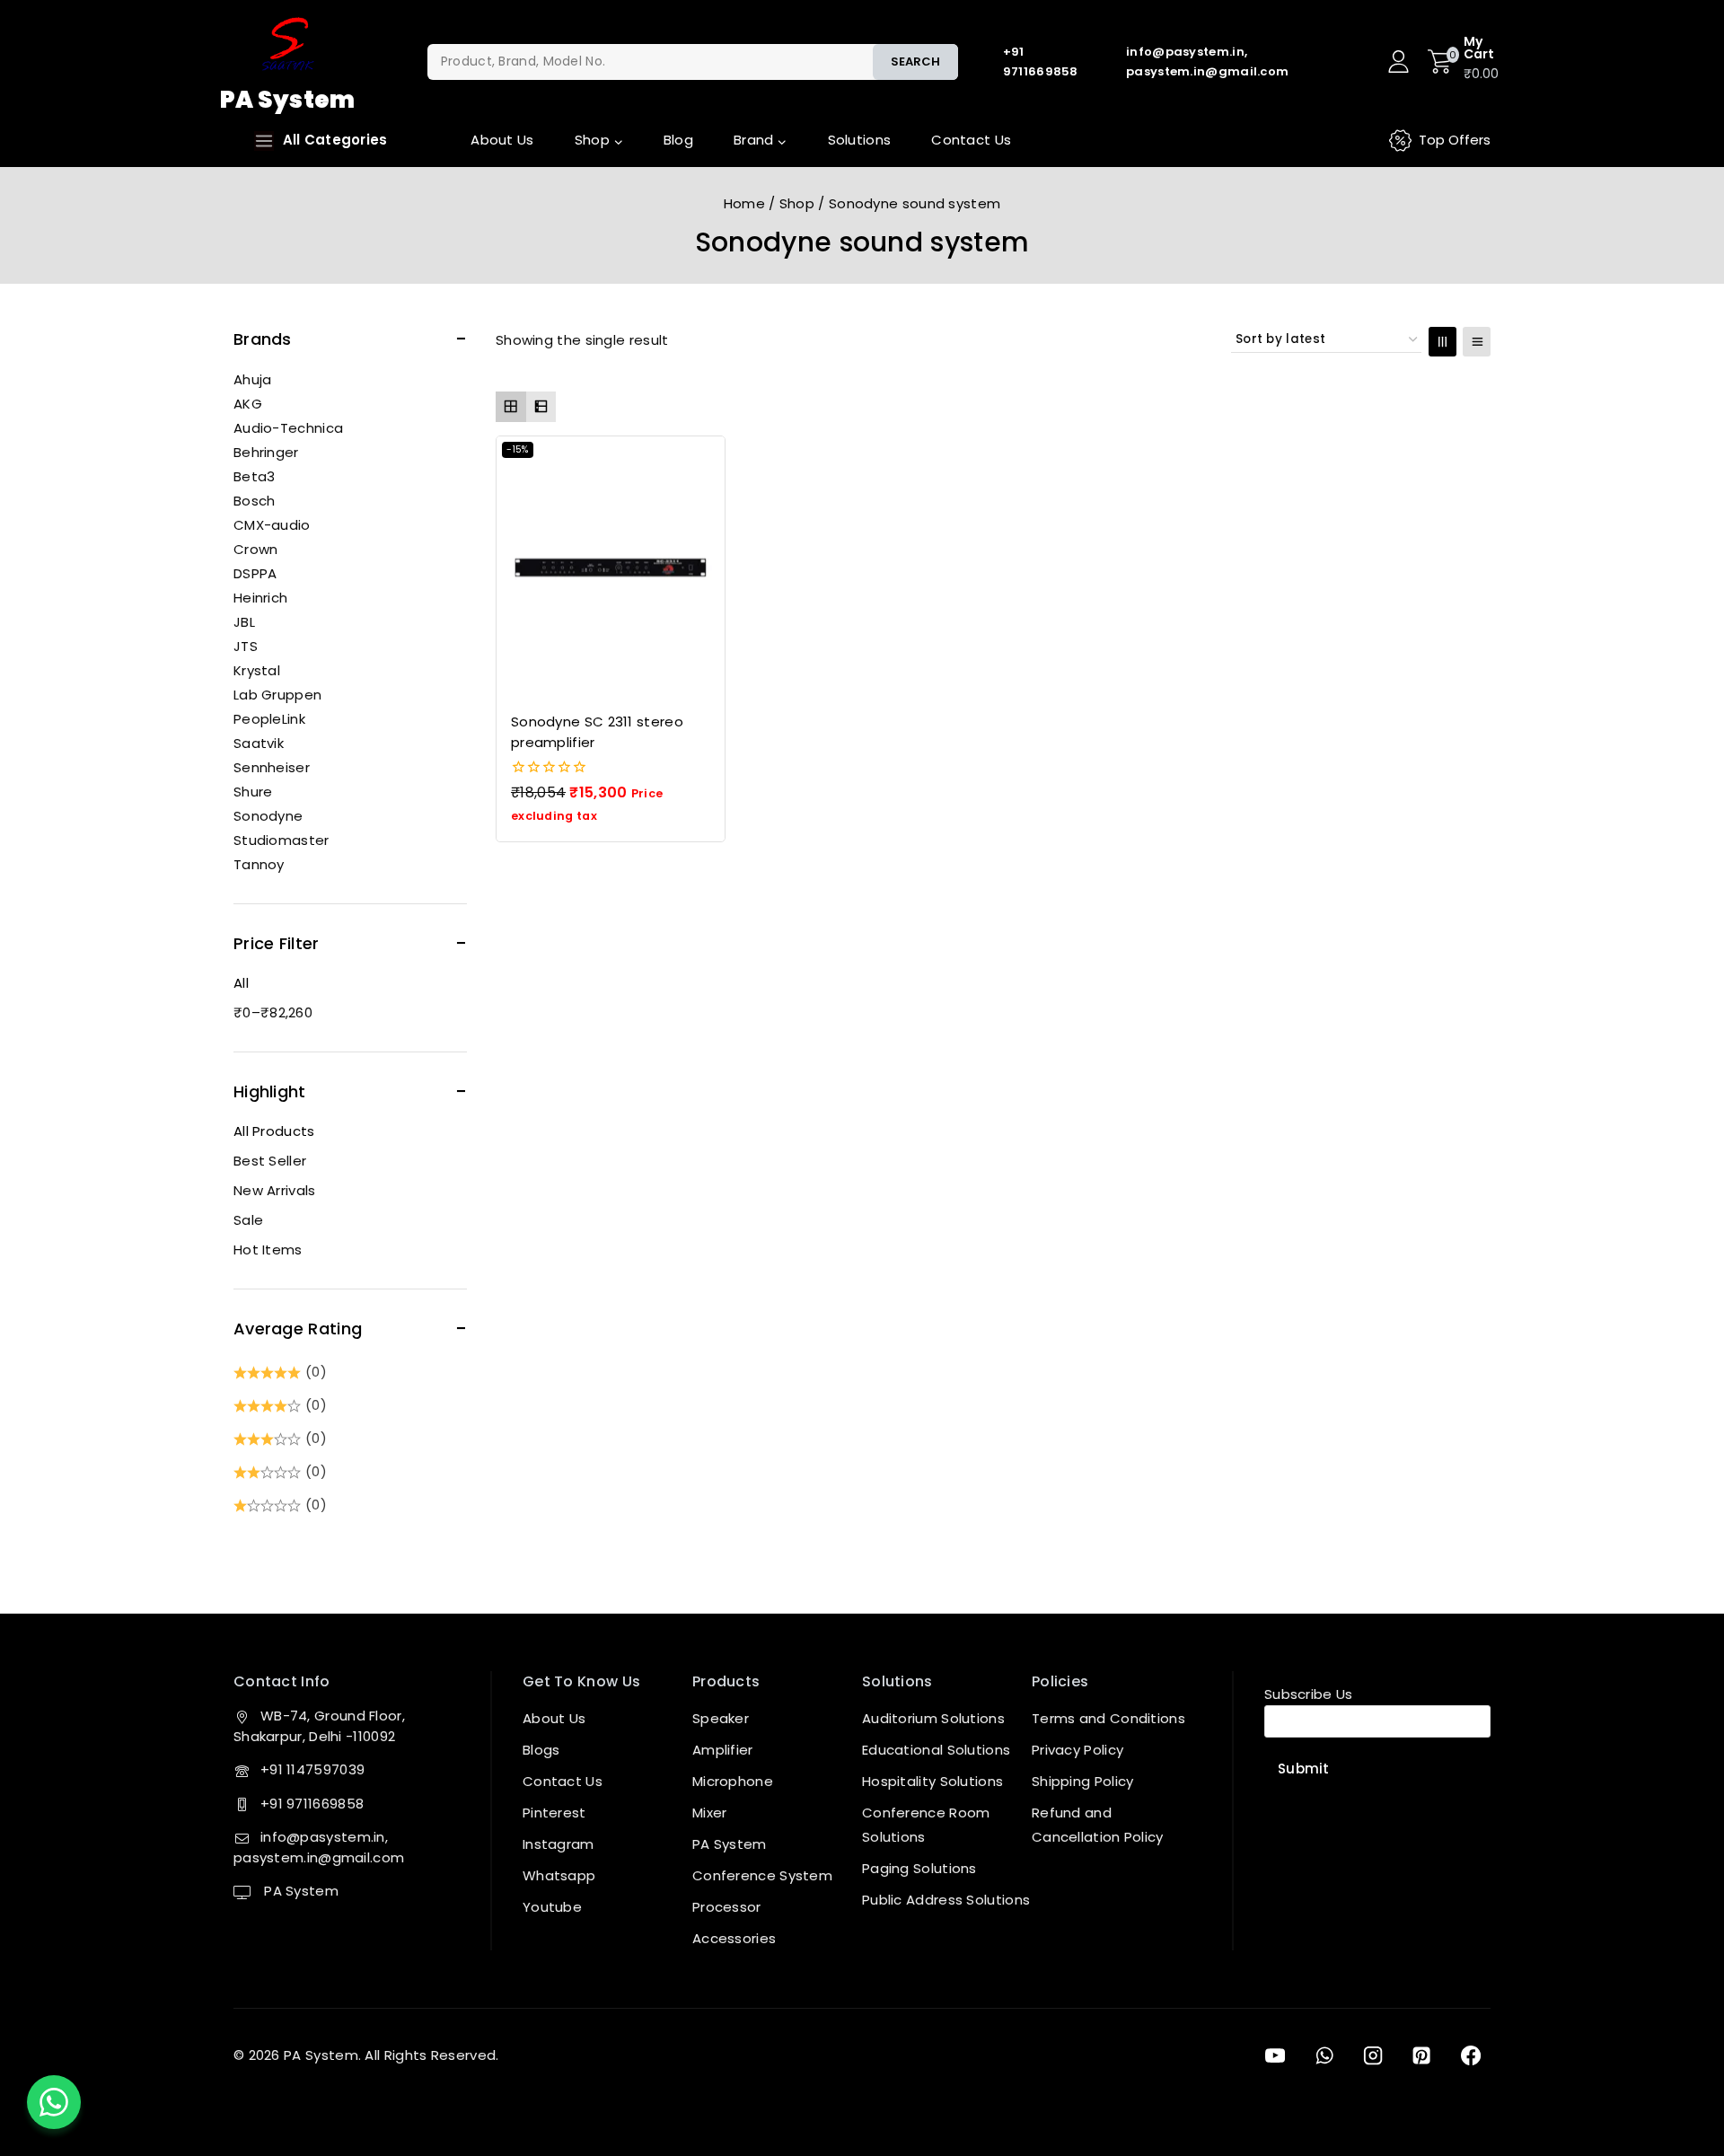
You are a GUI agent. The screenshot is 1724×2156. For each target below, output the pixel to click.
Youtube (552, 1907)
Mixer (710, 1813)
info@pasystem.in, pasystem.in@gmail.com (319, 1847)
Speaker (721, 1718)
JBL (244, 622)
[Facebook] (1471, 2055)
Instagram (559, 1844)
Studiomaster (281, 840)
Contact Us (971, 140)
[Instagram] (1373, 2055)
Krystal (257, 670)
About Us (502, 140)
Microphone (733, 1781)
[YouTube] (1275, 2055)
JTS (246, 646)
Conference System (762, 1875)
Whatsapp (559, 1875)
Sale (248, 1220)
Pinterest (554, 1813)
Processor (727, 1907)
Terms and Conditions (1108, 1718)
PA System (299, 1891)
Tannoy (259, 864)
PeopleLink (269, 719)
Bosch (255, 501)
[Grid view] (511, 407)
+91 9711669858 (312, 1804)
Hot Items (268, 1250)
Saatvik (259, 743)
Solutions (860, 140)
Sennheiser (272, 767)
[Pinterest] (1421, 2055)
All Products (274, 1131)
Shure (253, 792)
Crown (256, 549)
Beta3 (255, 476)
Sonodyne (268, 816)
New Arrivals (275, 1190)
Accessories (734, 1938)
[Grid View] (1443, 342)
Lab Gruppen (277, 695)
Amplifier (723, 1750)
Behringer (266, 452)
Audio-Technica (288, 428)
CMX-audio (272, 525)
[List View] (1477, 342)
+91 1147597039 (312, 1769)
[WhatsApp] (1324, 2055)
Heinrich (260, 598)
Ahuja (253, 379)
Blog (678, 140)
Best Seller (270, 1161)
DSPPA (255, 573)
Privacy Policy (1077, 1750)
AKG (248, 404)
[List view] (541, 407)
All (241, 983)
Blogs (541, 1750)
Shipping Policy (1083, 1781)
